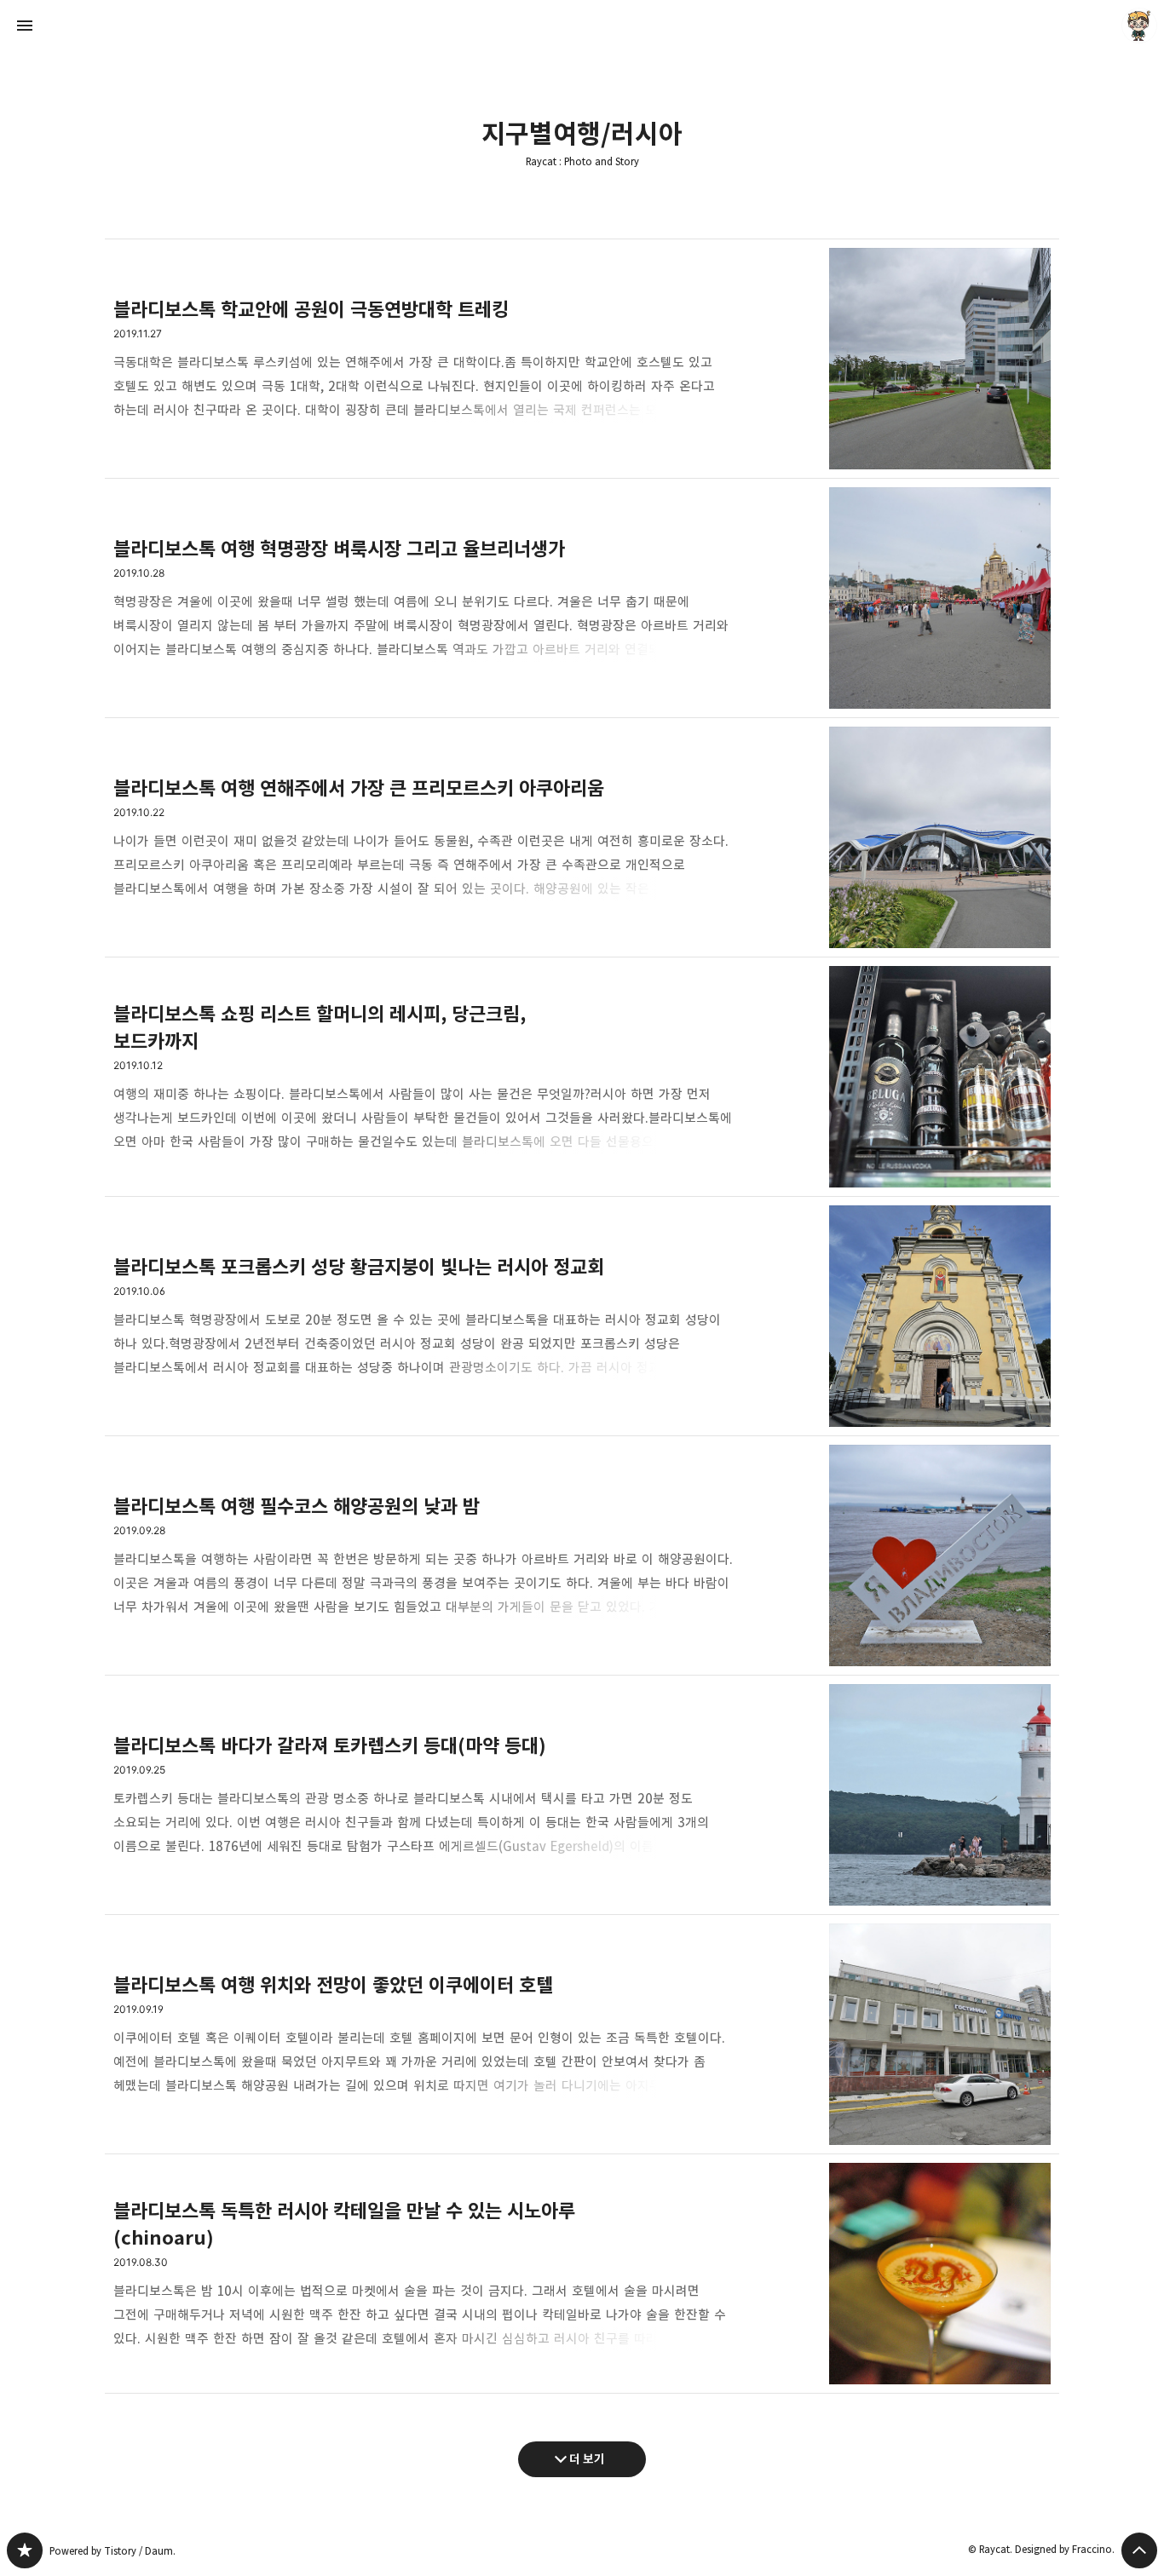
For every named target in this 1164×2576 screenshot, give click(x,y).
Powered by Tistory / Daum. (112, 2551)
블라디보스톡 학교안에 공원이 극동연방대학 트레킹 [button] (582, 359)
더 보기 (587, 2459)
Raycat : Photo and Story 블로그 (25, 2550)
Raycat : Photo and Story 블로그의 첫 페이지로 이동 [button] (582, 26)
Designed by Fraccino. (1065, 2549)
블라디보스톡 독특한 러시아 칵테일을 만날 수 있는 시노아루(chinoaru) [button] (582, 2274)
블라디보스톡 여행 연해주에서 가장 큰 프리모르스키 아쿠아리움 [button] (582, 838)
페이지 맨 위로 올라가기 (1139, 2550)
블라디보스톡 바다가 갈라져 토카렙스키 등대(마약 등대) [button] (582, 1795)
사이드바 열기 (25, 26)
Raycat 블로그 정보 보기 (1139, 26)
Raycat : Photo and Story (582, 162)
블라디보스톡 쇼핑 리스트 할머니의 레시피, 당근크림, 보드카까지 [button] (582, 1077)
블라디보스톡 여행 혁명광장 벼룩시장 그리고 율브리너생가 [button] (582, 598)
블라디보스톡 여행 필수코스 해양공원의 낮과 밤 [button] (582, 1556)
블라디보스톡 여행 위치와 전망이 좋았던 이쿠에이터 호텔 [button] (582, 2035)
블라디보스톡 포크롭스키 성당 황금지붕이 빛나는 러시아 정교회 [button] (582, 1317)
